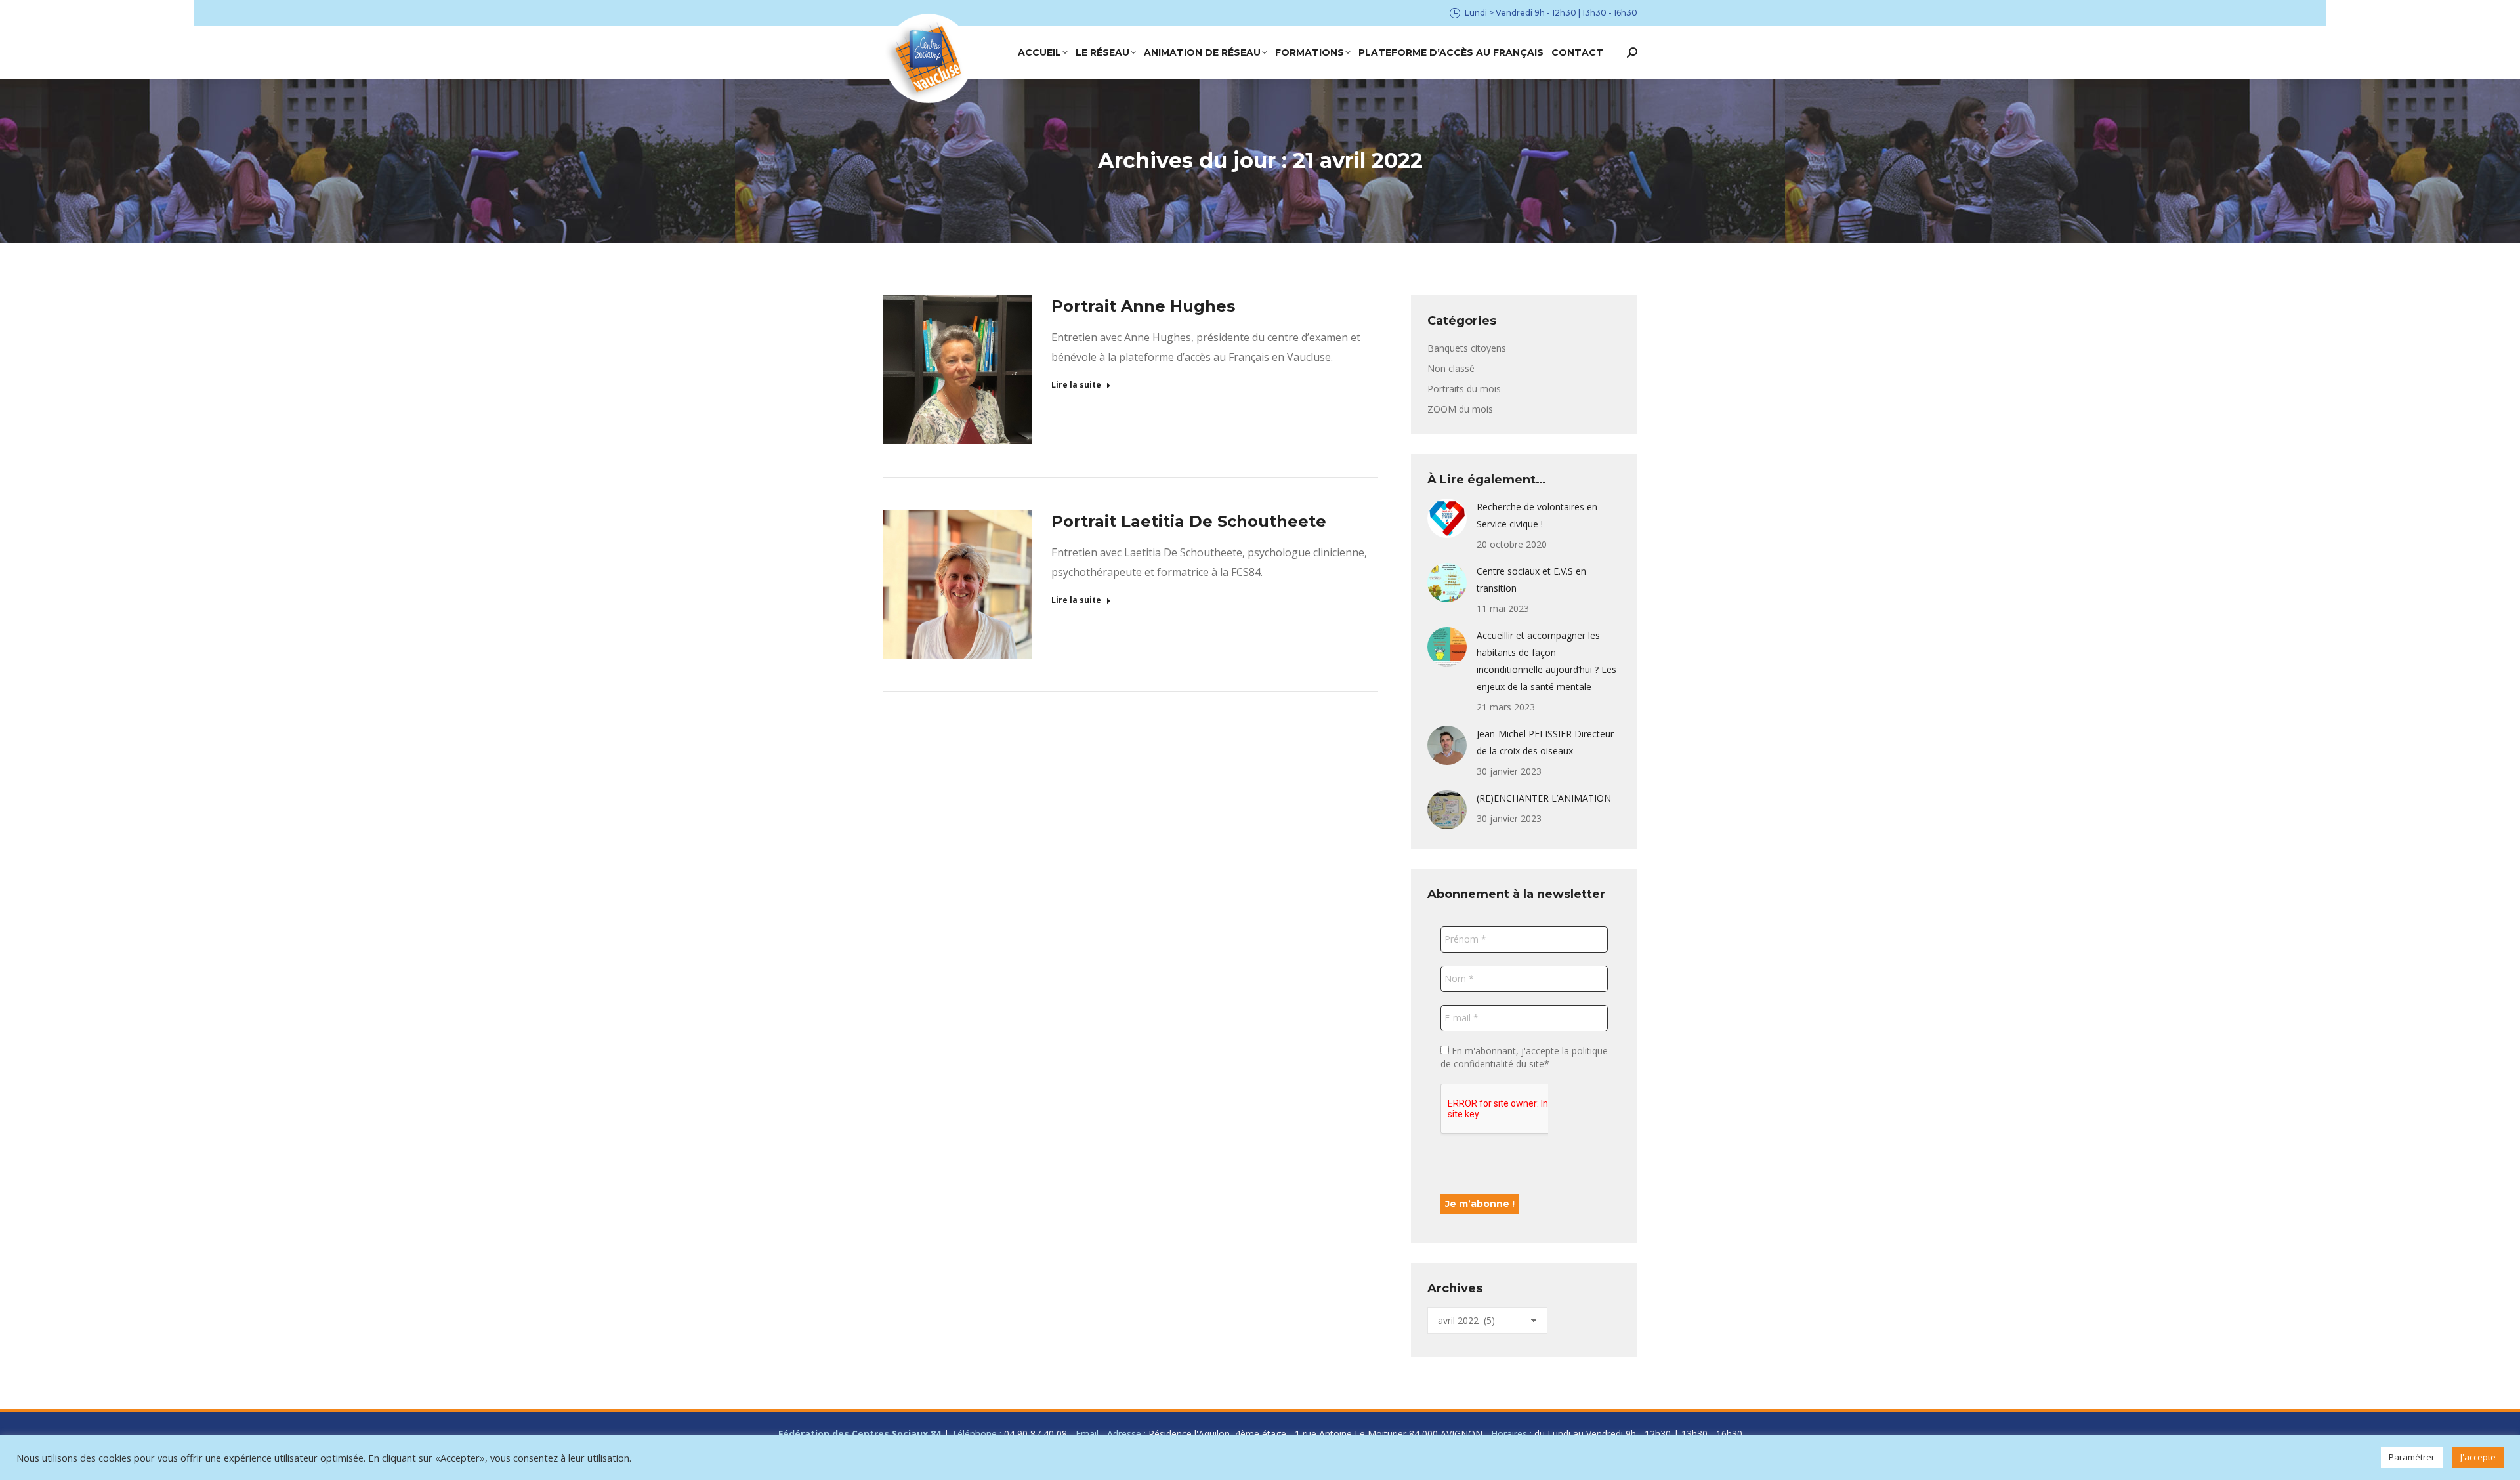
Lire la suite (1076, 385)
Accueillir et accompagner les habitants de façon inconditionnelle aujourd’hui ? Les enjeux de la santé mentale (1546, 661)
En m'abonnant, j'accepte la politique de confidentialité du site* (1524, 1057)
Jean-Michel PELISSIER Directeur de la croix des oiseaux (1545, 742)
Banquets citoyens (1467, 348)
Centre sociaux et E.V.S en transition (1531, 580)
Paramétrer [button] (2412, 1457)
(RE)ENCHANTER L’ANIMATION (1544, 798)
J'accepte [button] (2478, 1457)
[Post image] (1447, 518)
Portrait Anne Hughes (1143, 306)
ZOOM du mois (1460, 409)
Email (1087, 1434)
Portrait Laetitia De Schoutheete (1189, 521)
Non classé (1451, 368)
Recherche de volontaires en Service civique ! (1537, 515)
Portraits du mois (1464, 389)
